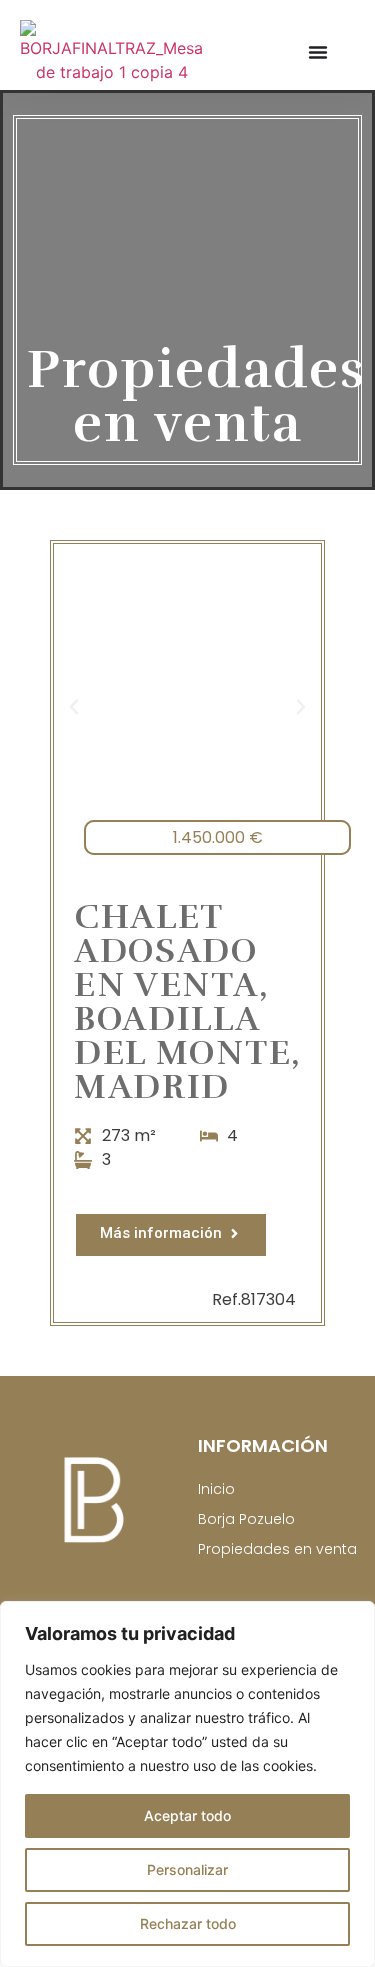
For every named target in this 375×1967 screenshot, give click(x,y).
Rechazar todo (188, 1923)
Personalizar (187, 1869)
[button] (74, 707)
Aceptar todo (187, 1815)
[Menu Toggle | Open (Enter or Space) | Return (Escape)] (318, 52)
